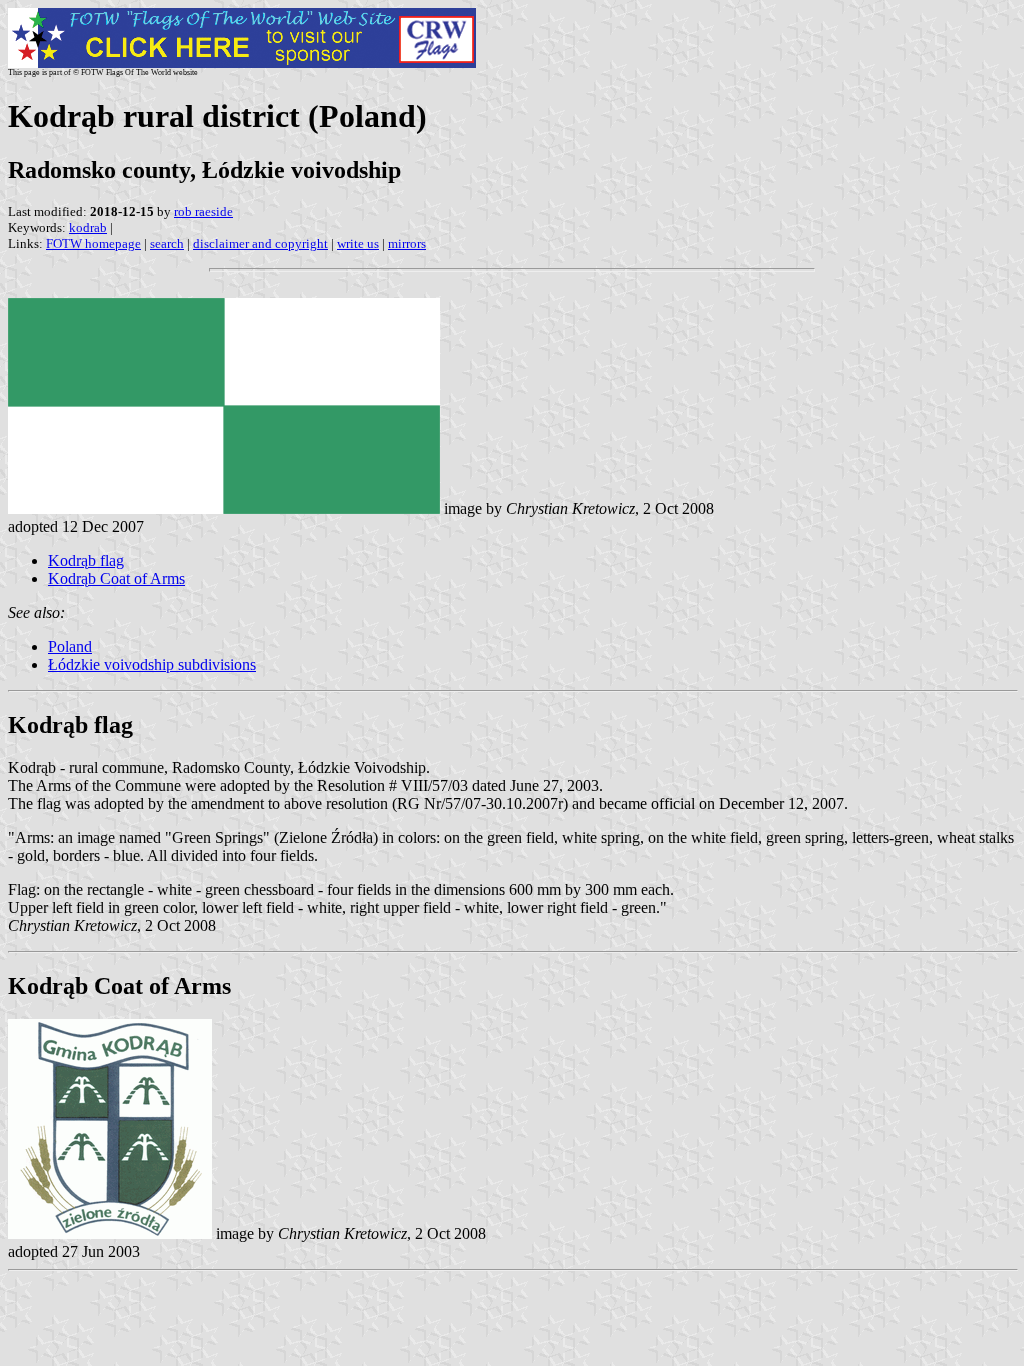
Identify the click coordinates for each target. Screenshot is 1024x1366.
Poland (70, 646)
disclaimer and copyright (260, 243)
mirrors (407, 243)
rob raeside (203, 211)
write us (358, 243)
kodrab (88, 227)
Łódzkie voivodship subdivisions (152, 664)
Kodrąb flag (86, 560)
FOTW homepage (93, 243)
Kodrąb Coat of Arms (116, 578)
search (167, 243)
